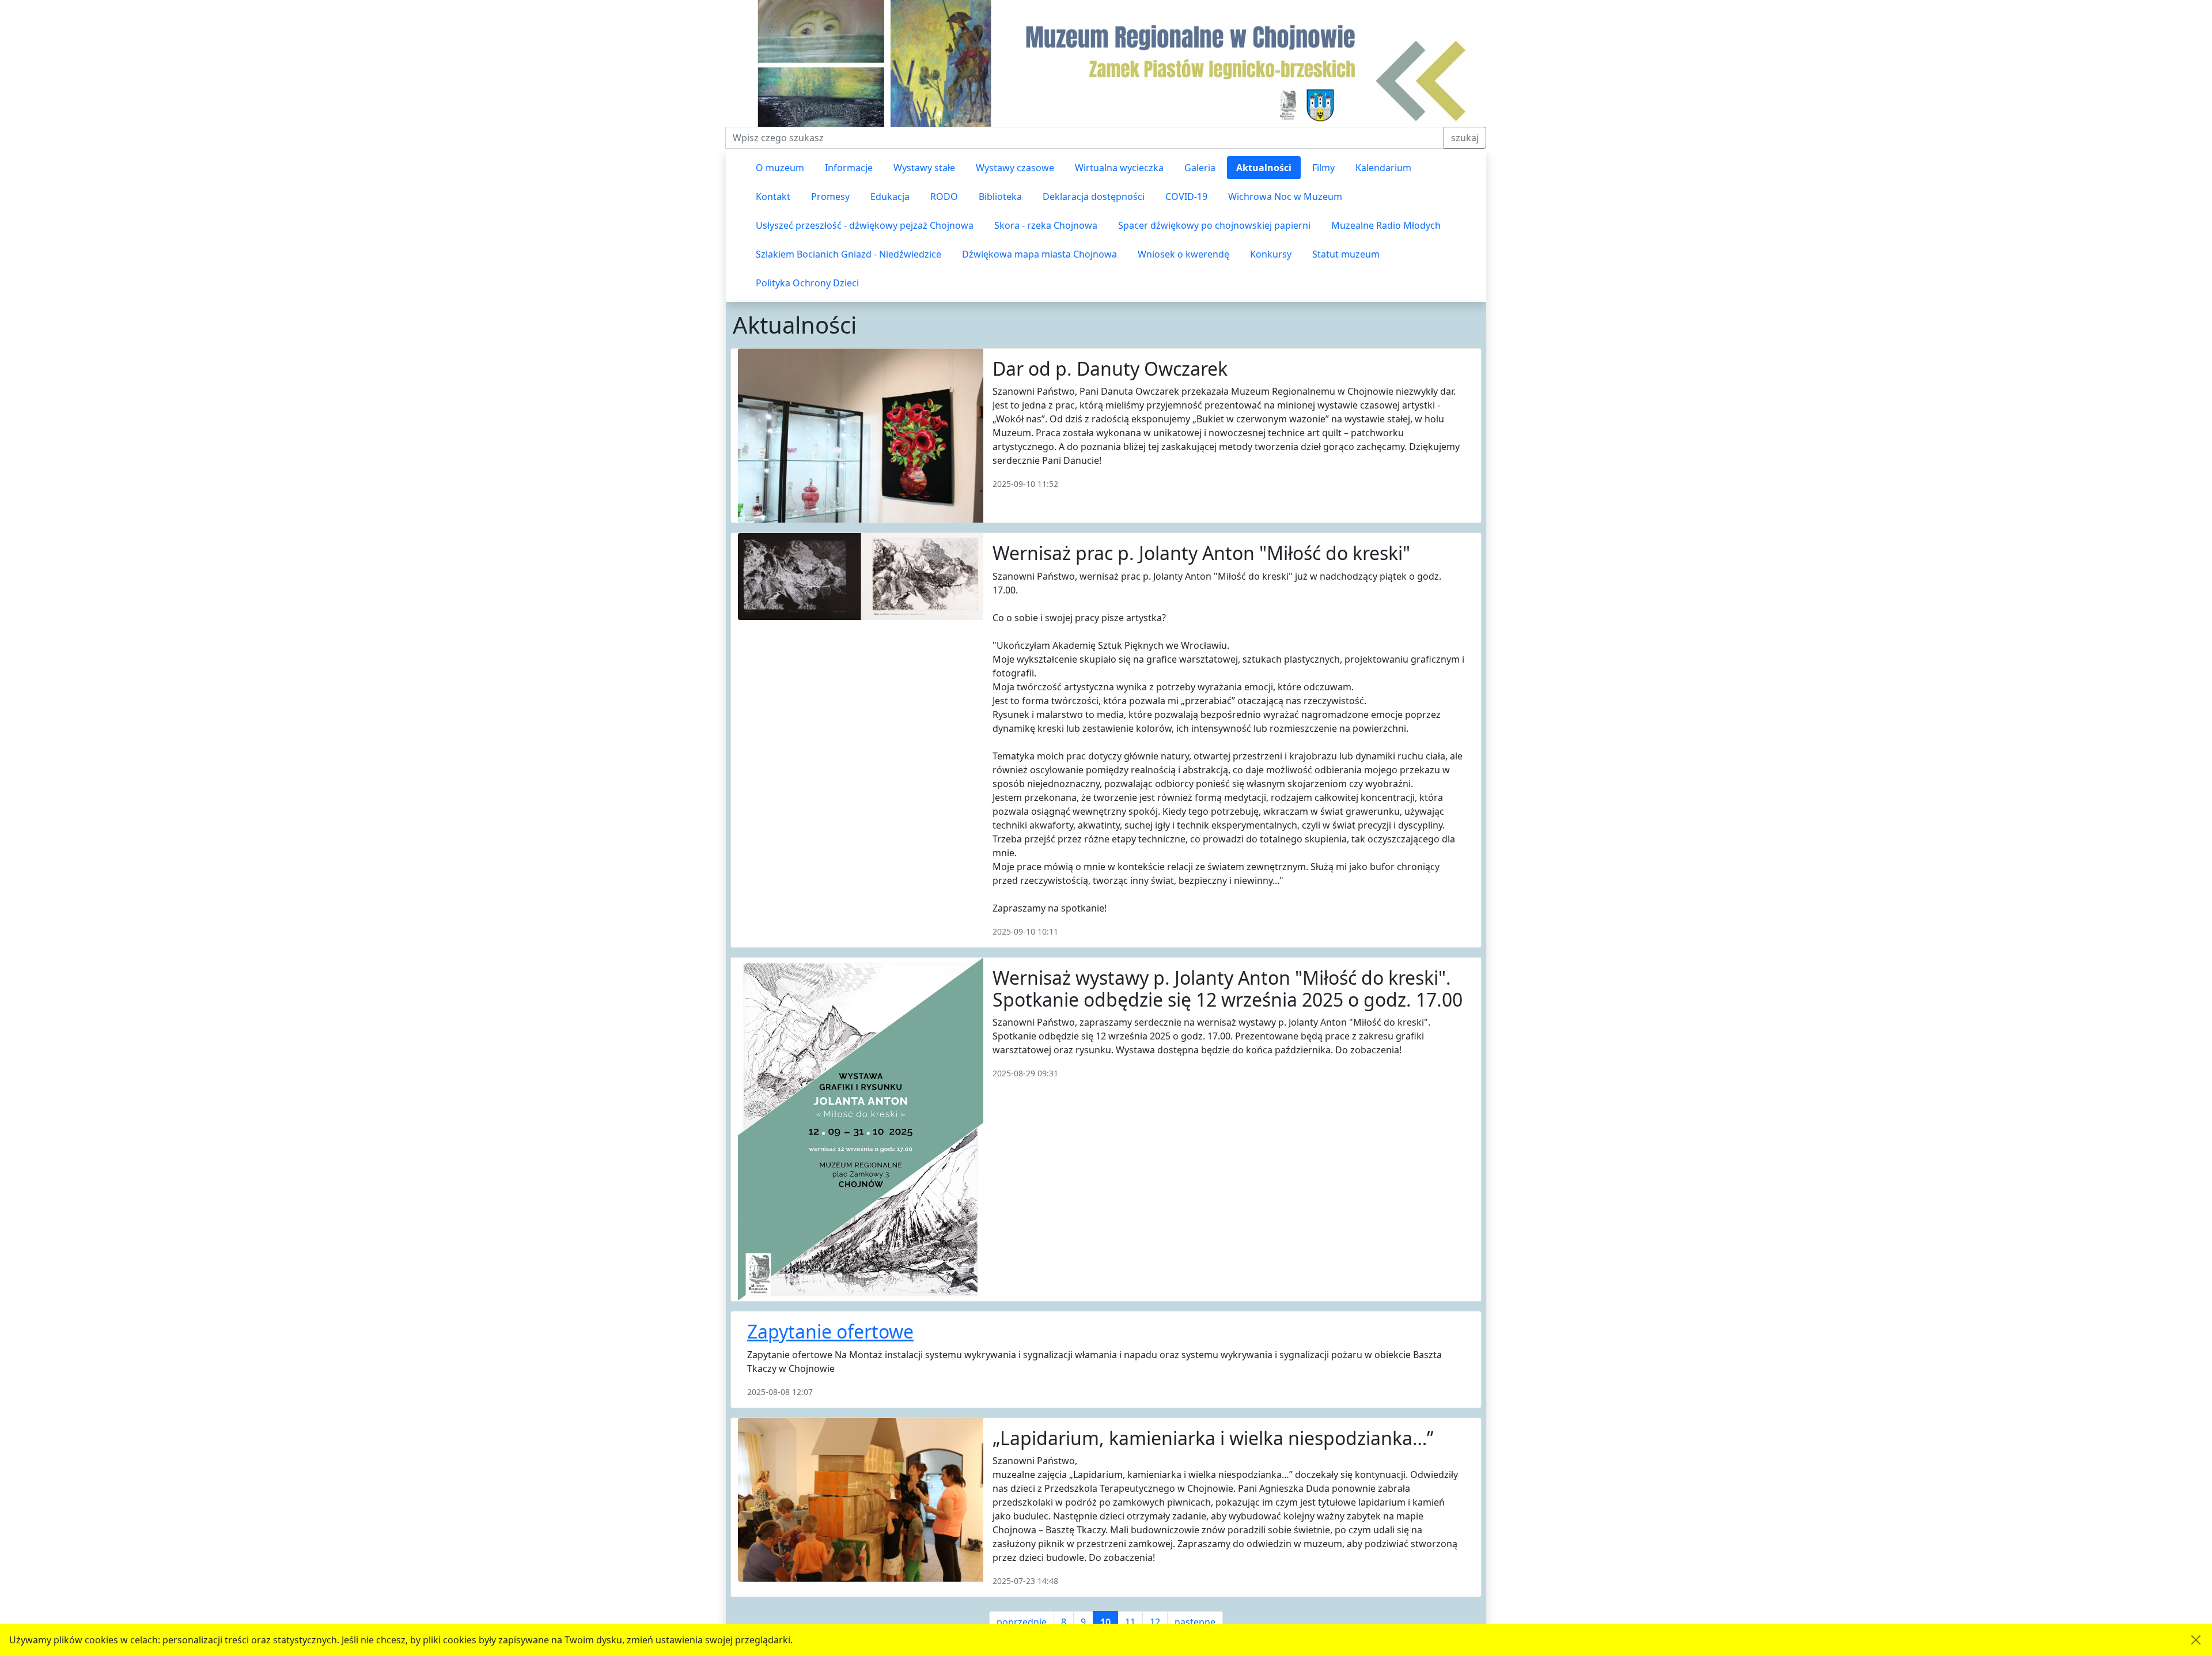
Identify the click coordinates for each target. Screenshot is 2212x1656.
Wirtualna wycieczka (1119, 168)
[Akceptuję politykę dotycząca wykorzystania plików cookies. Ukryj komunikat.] (2196, 1640)
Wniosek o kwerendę (1183, 254)
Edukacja (890, 196)
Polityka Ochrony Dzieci (807, 283)
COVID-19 (1186, 196)
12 (1155, 1622)
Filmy (1323, 168)
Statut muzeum (1346, 254)
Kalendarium (1383, 168)
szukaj (1465, 138)
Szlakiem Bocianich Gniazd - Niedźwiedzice (849, 254)
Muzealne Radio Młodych (1386, 225)
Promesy (830, 196)
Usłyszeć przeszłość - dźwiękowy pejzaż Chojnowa (865, 225)
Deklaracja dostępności (1094, 196)
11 (1130, 1622)
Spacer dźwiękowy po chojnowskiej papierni (1214, 225)
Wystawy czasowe (1015, 168)
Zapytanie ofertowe (830, 1331)
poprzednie (1022, 1622)
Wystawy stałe (924, 168)
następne (1195, 1622)
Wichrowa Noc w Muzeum (1285, 196)
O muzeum (780, 168)
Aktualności (1264, 168)
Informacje (849, 168)
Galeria (1200, 168)
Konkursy (1271, 254)
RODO (944, 196)
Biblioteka (1000, 196)
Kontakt (773, 196)
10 (1105, 1622)
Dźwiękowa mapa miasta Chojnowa (1039, 254)
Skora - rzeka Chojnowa (1046, 225)
